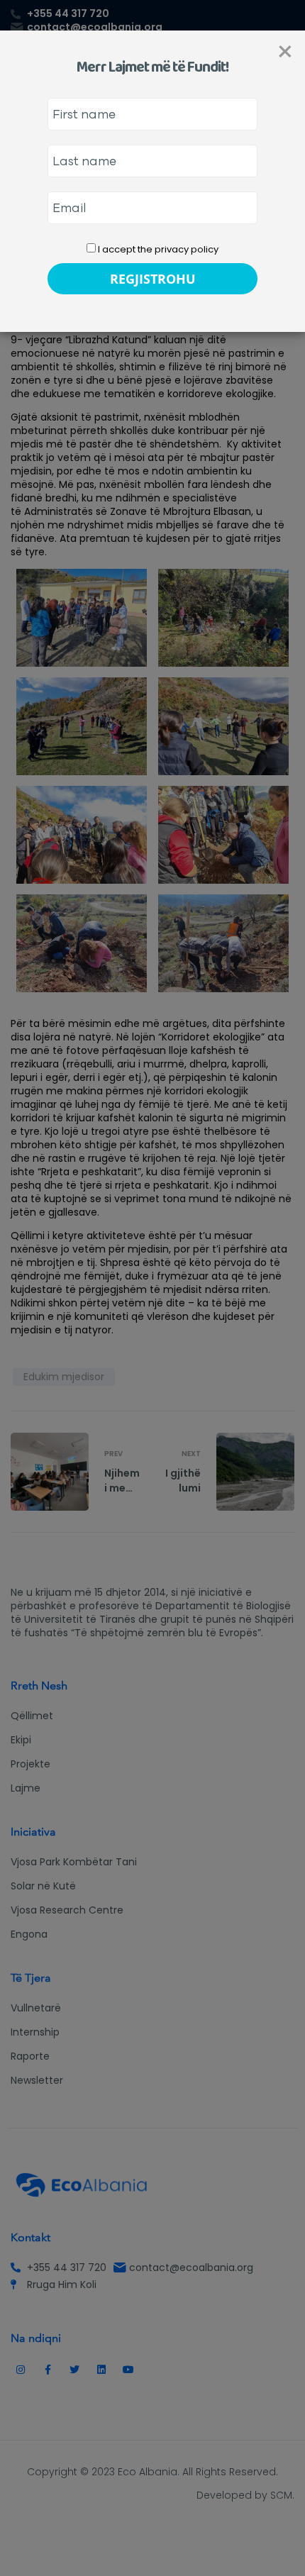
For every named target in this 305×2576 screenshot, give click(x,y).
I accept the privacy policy (157, 249)
